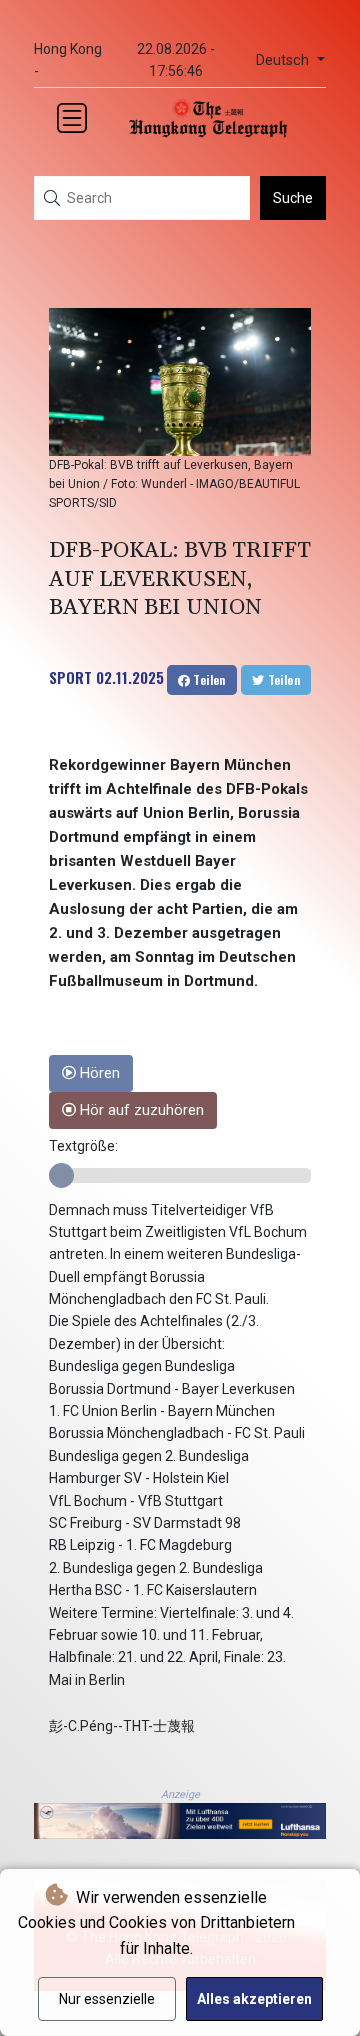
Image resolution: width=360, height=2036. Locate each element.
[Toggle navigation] (72, 118)
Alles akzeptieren (254, 1999)
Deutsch (284, 60)
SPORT (70, 677)
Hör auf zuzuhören (140, 1110)
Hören (98, 1073)
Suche (293, 198)
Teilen (208, 679)
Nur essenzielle (107, 1999)
